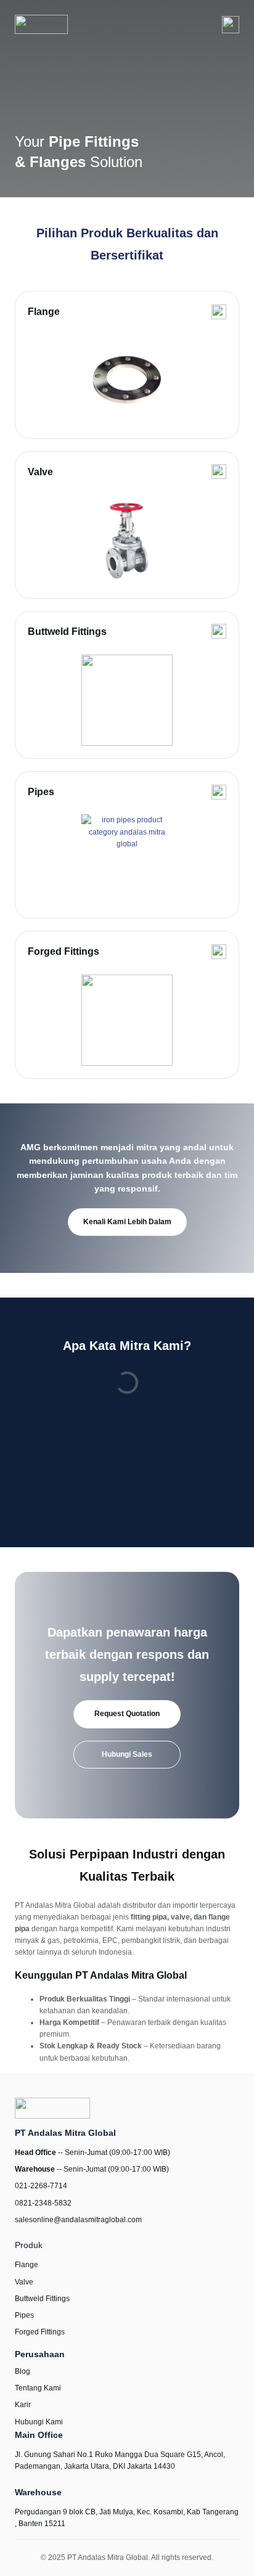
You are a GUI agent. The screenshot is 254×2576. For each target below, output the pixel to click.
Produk (29, 2245)
